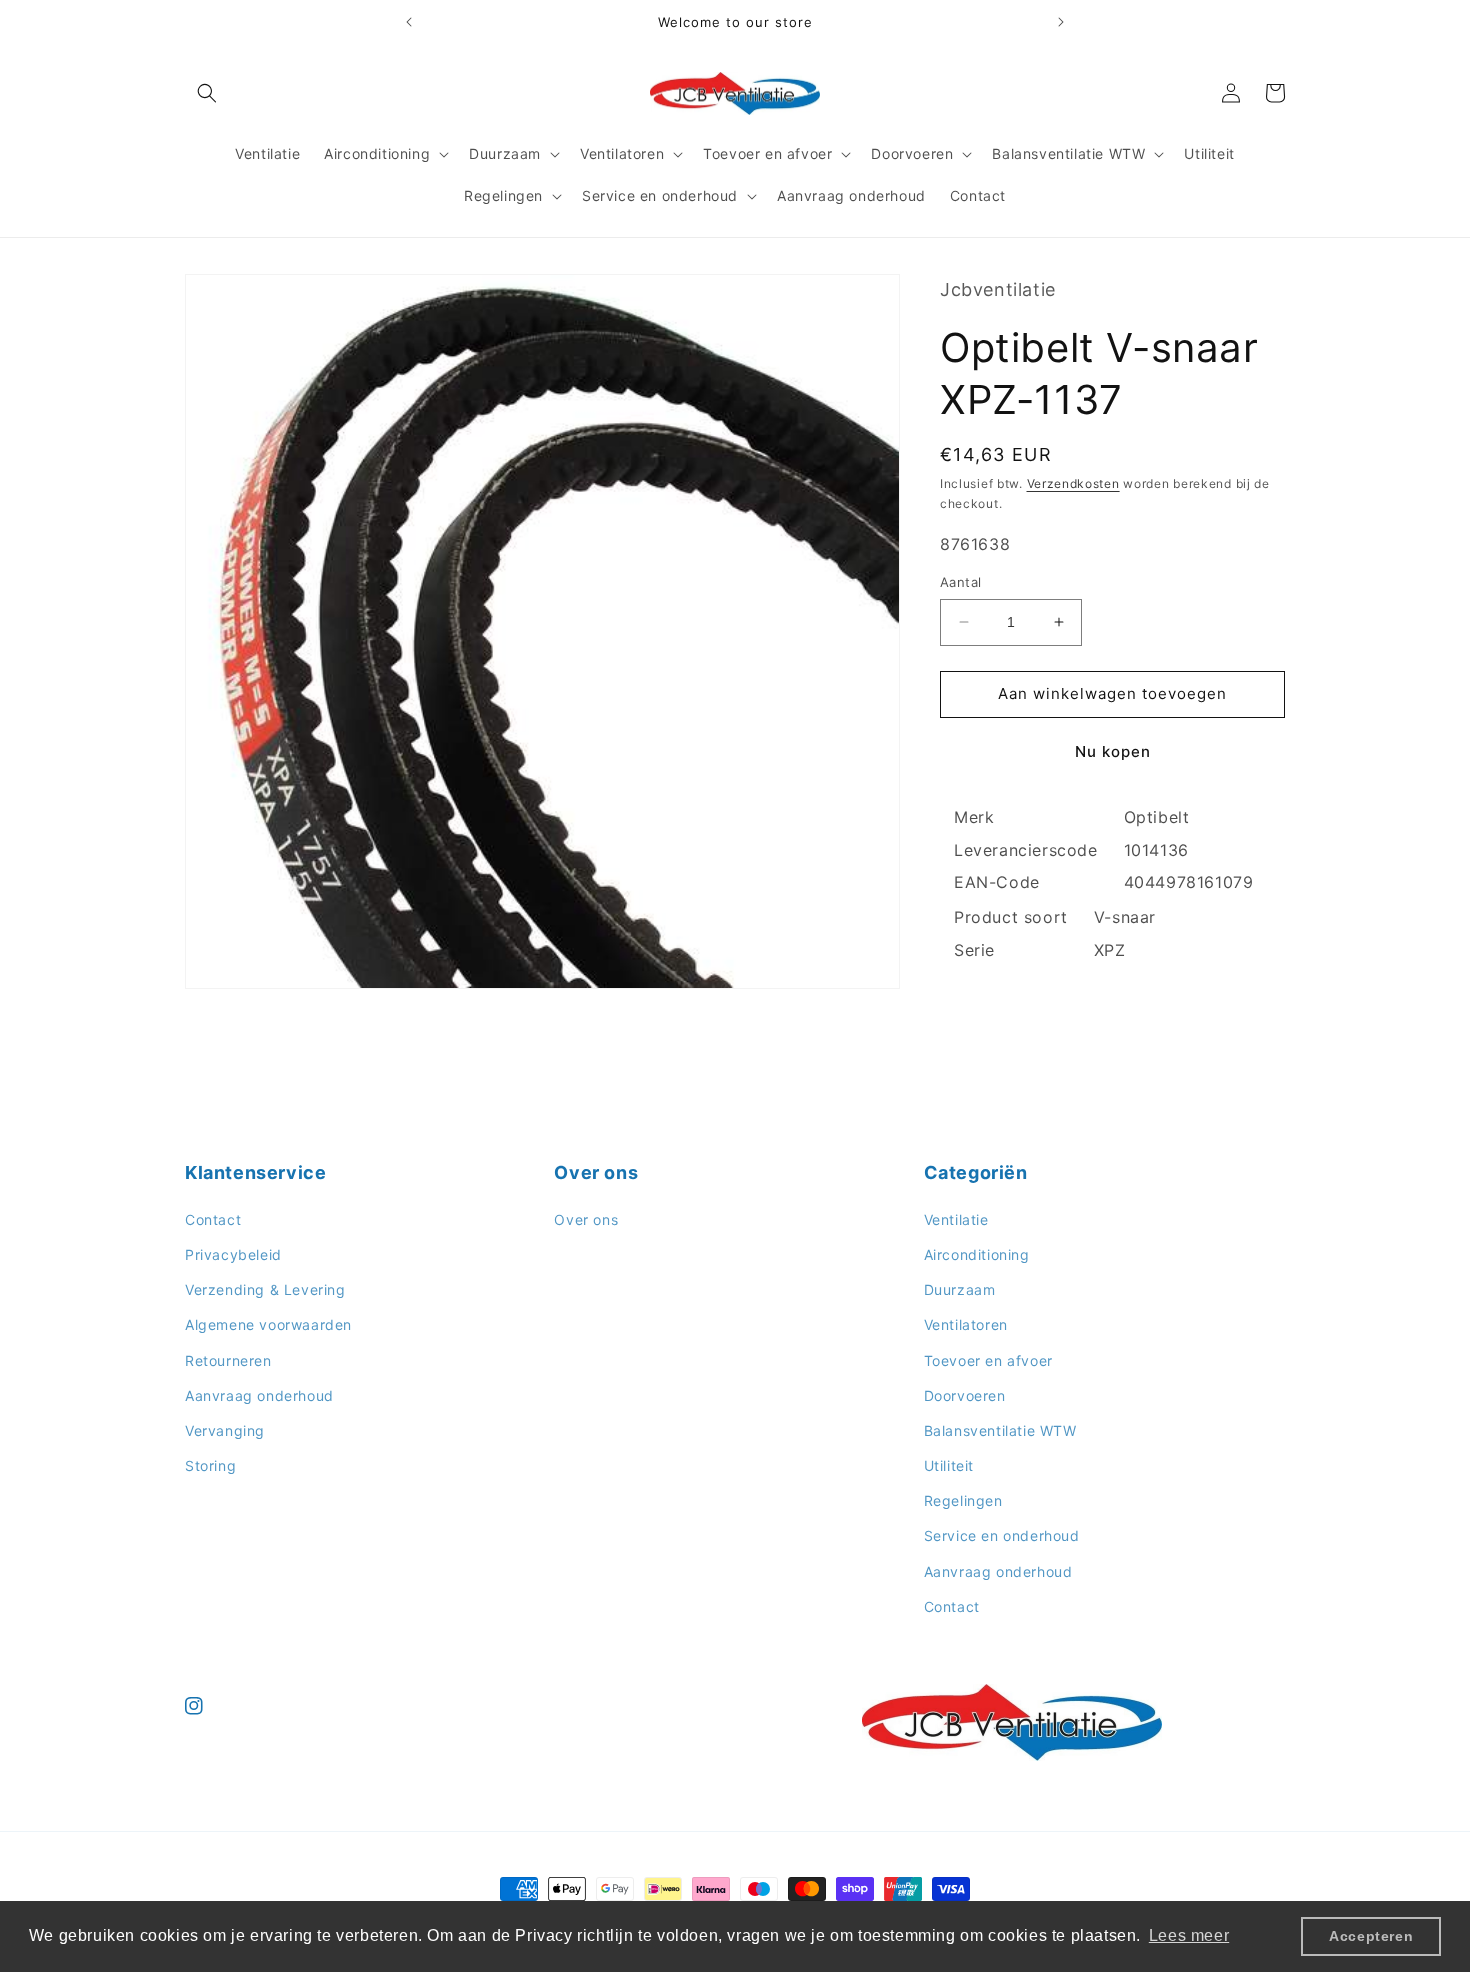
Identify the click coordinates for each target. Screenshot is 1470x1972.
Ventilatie (956, 1219)
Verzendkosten (1073, 483)
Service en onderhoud (1002, 1535)
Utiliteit (949, 1465)
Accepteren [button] (1371, 1936)
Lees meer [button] (1189, 1935)
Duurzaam (960, 1289)
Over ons (586, 1219)
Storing (210, 1465)
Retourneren (228, 1360)
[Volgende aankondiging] (1061, 22)
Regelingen (963, 1500)
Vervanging (225, 1430)
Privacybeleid (233, 1254)
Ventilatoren (966, 1324)
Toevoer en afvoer (988, 1360)
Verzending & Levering (265, 1289)
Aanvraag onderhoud (259, 1395)
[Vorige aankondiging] (409, 22)
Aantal (960, 582)
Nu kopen (1113, 751)
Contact (213, 1219)
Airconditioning (977, 1254)
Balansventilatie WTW (1000, 1430)
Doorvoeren (965, 1395)
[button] (207, 93)
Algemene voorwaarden (268, 1324)
